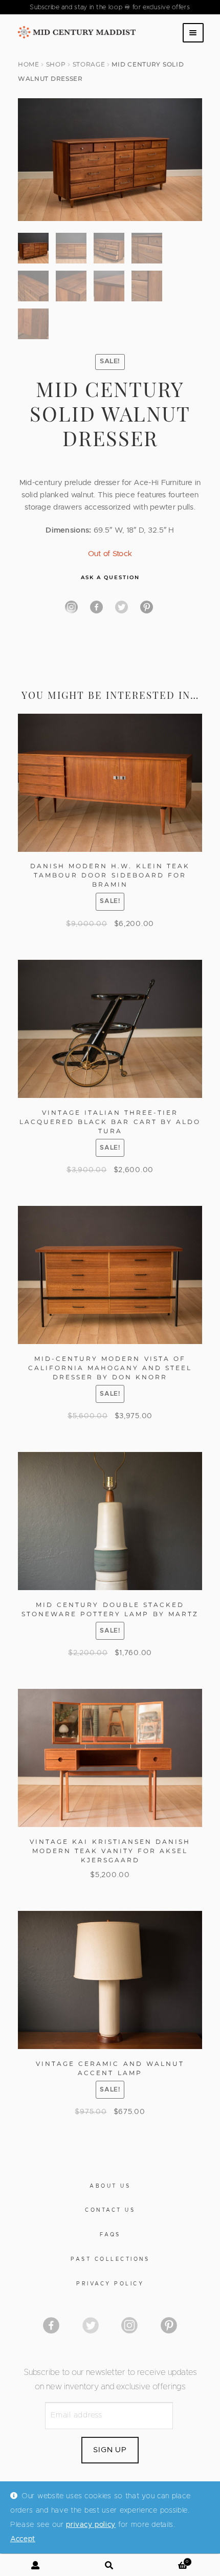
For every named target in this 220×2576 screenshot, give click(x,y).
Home (29, 64)
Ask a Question (110, 577)
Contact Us (110, 2210)
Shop (56, 64)
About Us (110, 2186)
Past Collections (110, 2259)
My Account (37, 2565)
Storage (89, 64)
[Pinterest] (147, 607)
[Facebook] (96, 607)
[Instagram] (71, 607)
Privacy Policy (110, 2284)
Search (110, 2565)
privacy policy (91, 2525)
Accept (23, 2539)
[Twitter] (122, 607)
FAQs (110, 2235)
